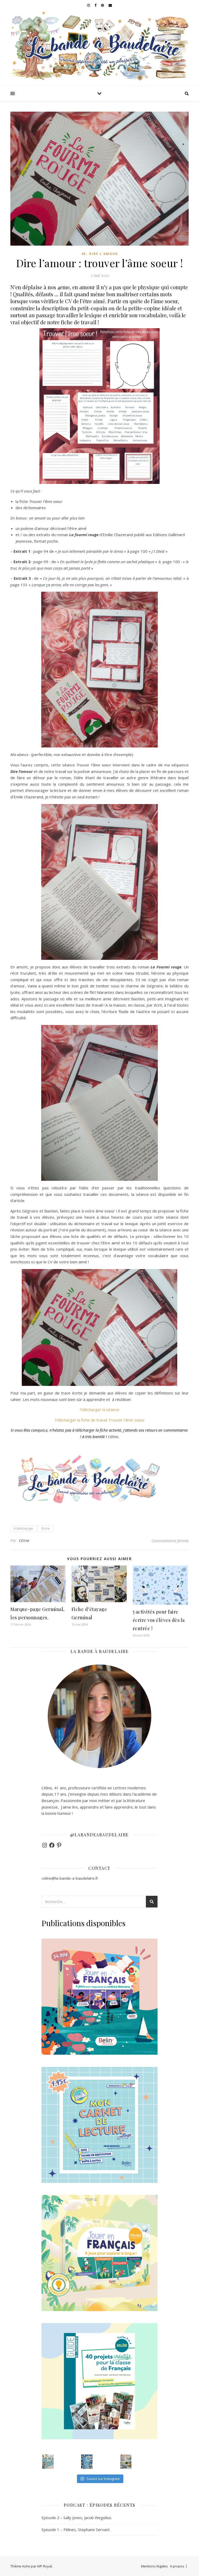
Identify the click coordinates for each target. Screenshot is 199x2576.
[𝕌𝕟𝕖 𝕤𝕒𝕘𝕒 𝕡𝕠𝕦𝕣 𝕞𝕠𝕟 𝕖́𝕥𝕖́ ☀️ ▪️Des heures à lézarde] (48, 2462)
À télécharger (24, 1529)
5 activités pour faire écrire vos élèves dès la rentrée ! (159, 1620)
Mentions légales (154, 2566)
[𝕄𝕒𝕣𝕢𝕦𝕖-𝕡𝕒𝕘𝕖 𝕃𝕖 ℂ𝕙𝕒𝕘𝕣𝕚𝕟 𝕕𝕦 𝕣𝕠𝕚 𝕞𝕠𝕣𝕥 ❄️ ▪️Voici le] (87, 2462)
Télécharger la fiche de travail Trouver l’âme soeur (99, 1420)
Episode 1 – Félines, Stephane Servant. (76, 2530)
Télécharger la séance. (100, 1410)
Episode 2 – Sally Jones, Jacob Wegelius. (77, 2518)
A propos (177, 2566)
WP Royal (44, 2566)
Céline (24, 1540)
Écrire (46, 1529)
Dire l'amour (104, 254)
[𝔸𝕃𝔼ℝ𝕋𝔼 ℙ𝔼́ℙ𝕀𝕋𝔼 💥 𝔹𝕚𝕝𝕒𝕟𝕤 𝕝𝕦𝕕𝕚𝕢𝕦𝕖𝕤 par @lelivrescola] (126, 2462)
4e (84, 254)
